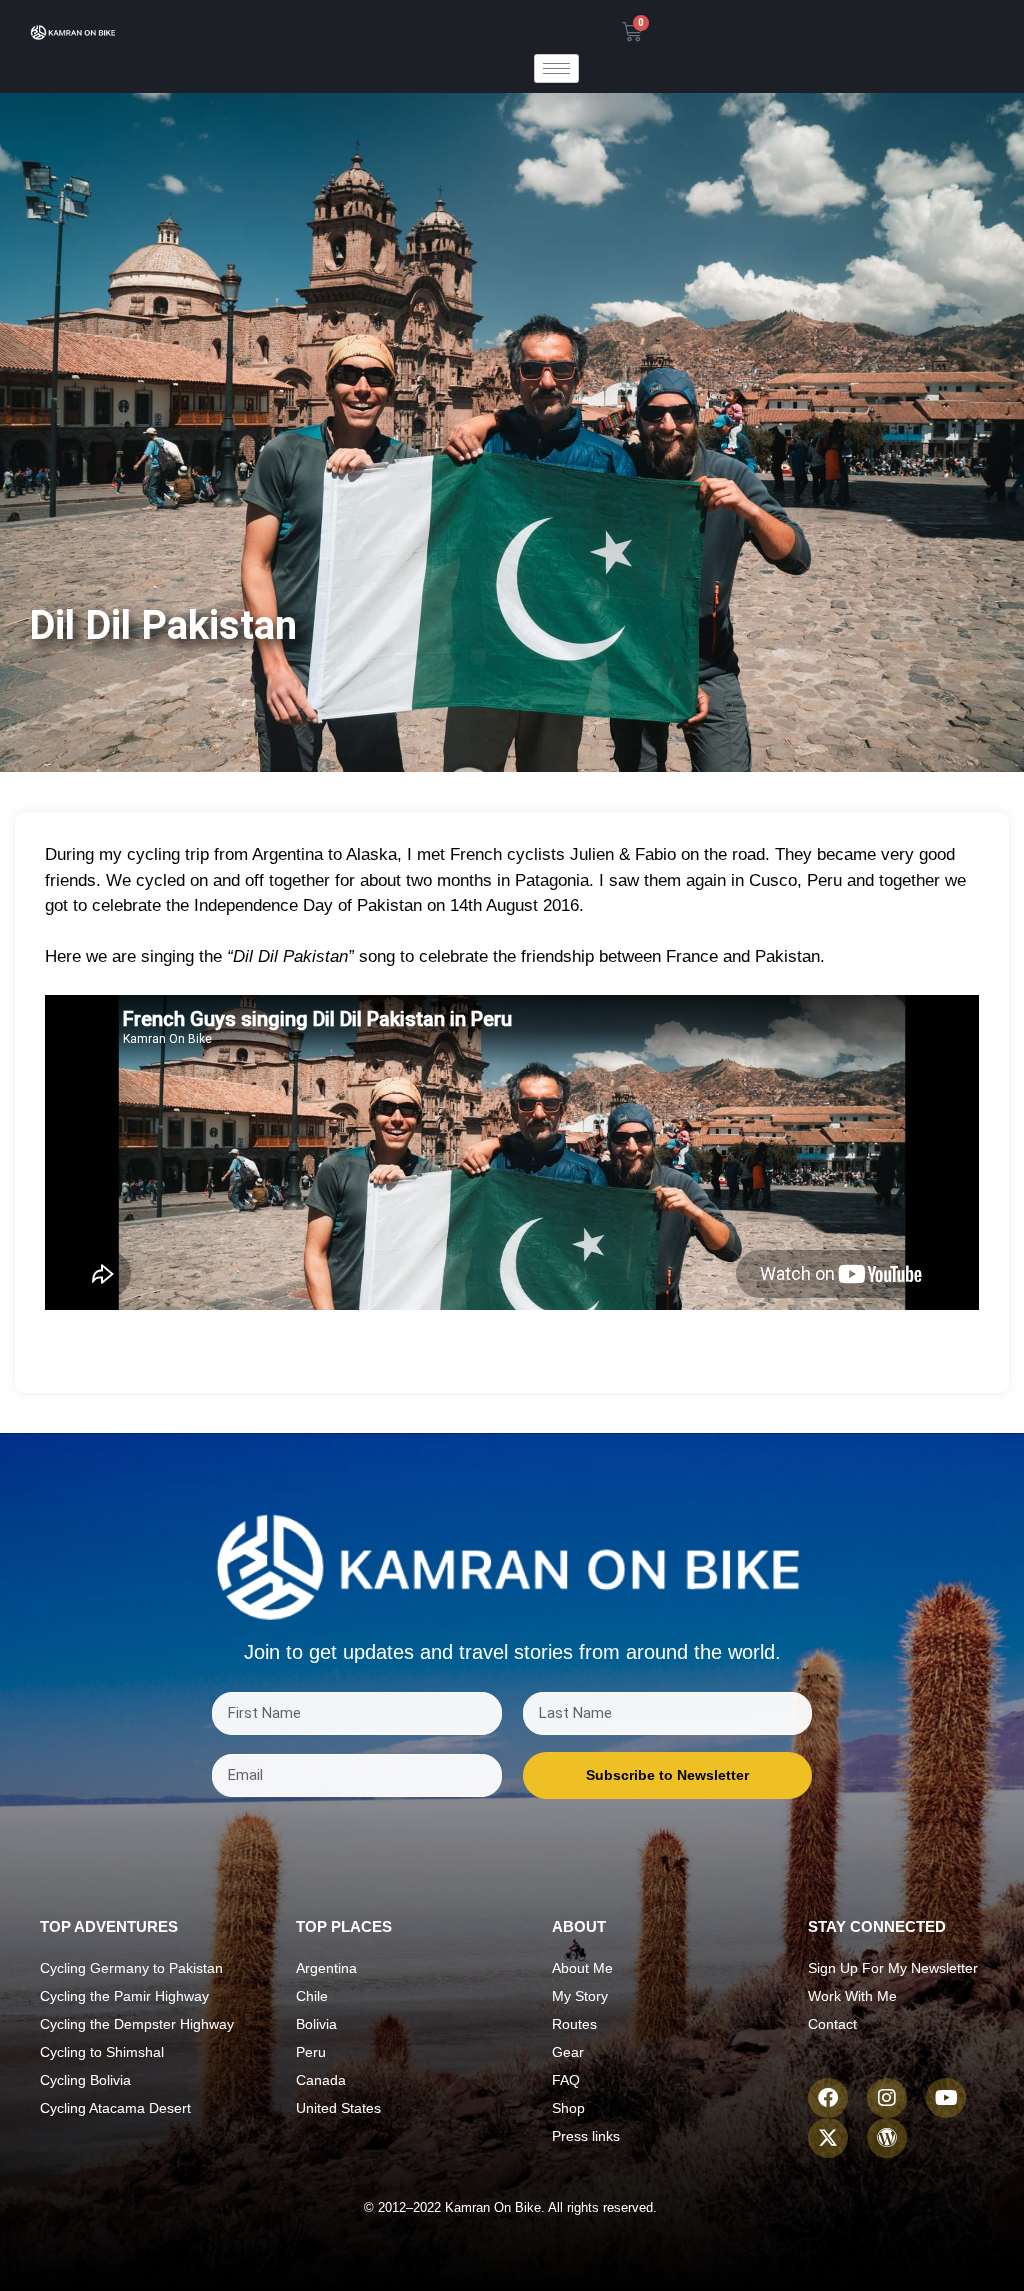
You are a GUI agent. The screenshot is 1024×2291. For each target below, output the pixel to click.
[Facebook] (828, 2098)
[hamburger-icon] (556, 68)
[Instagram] (887, 2098)
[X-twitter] (828, 2138)
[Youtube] (946, 2098)
